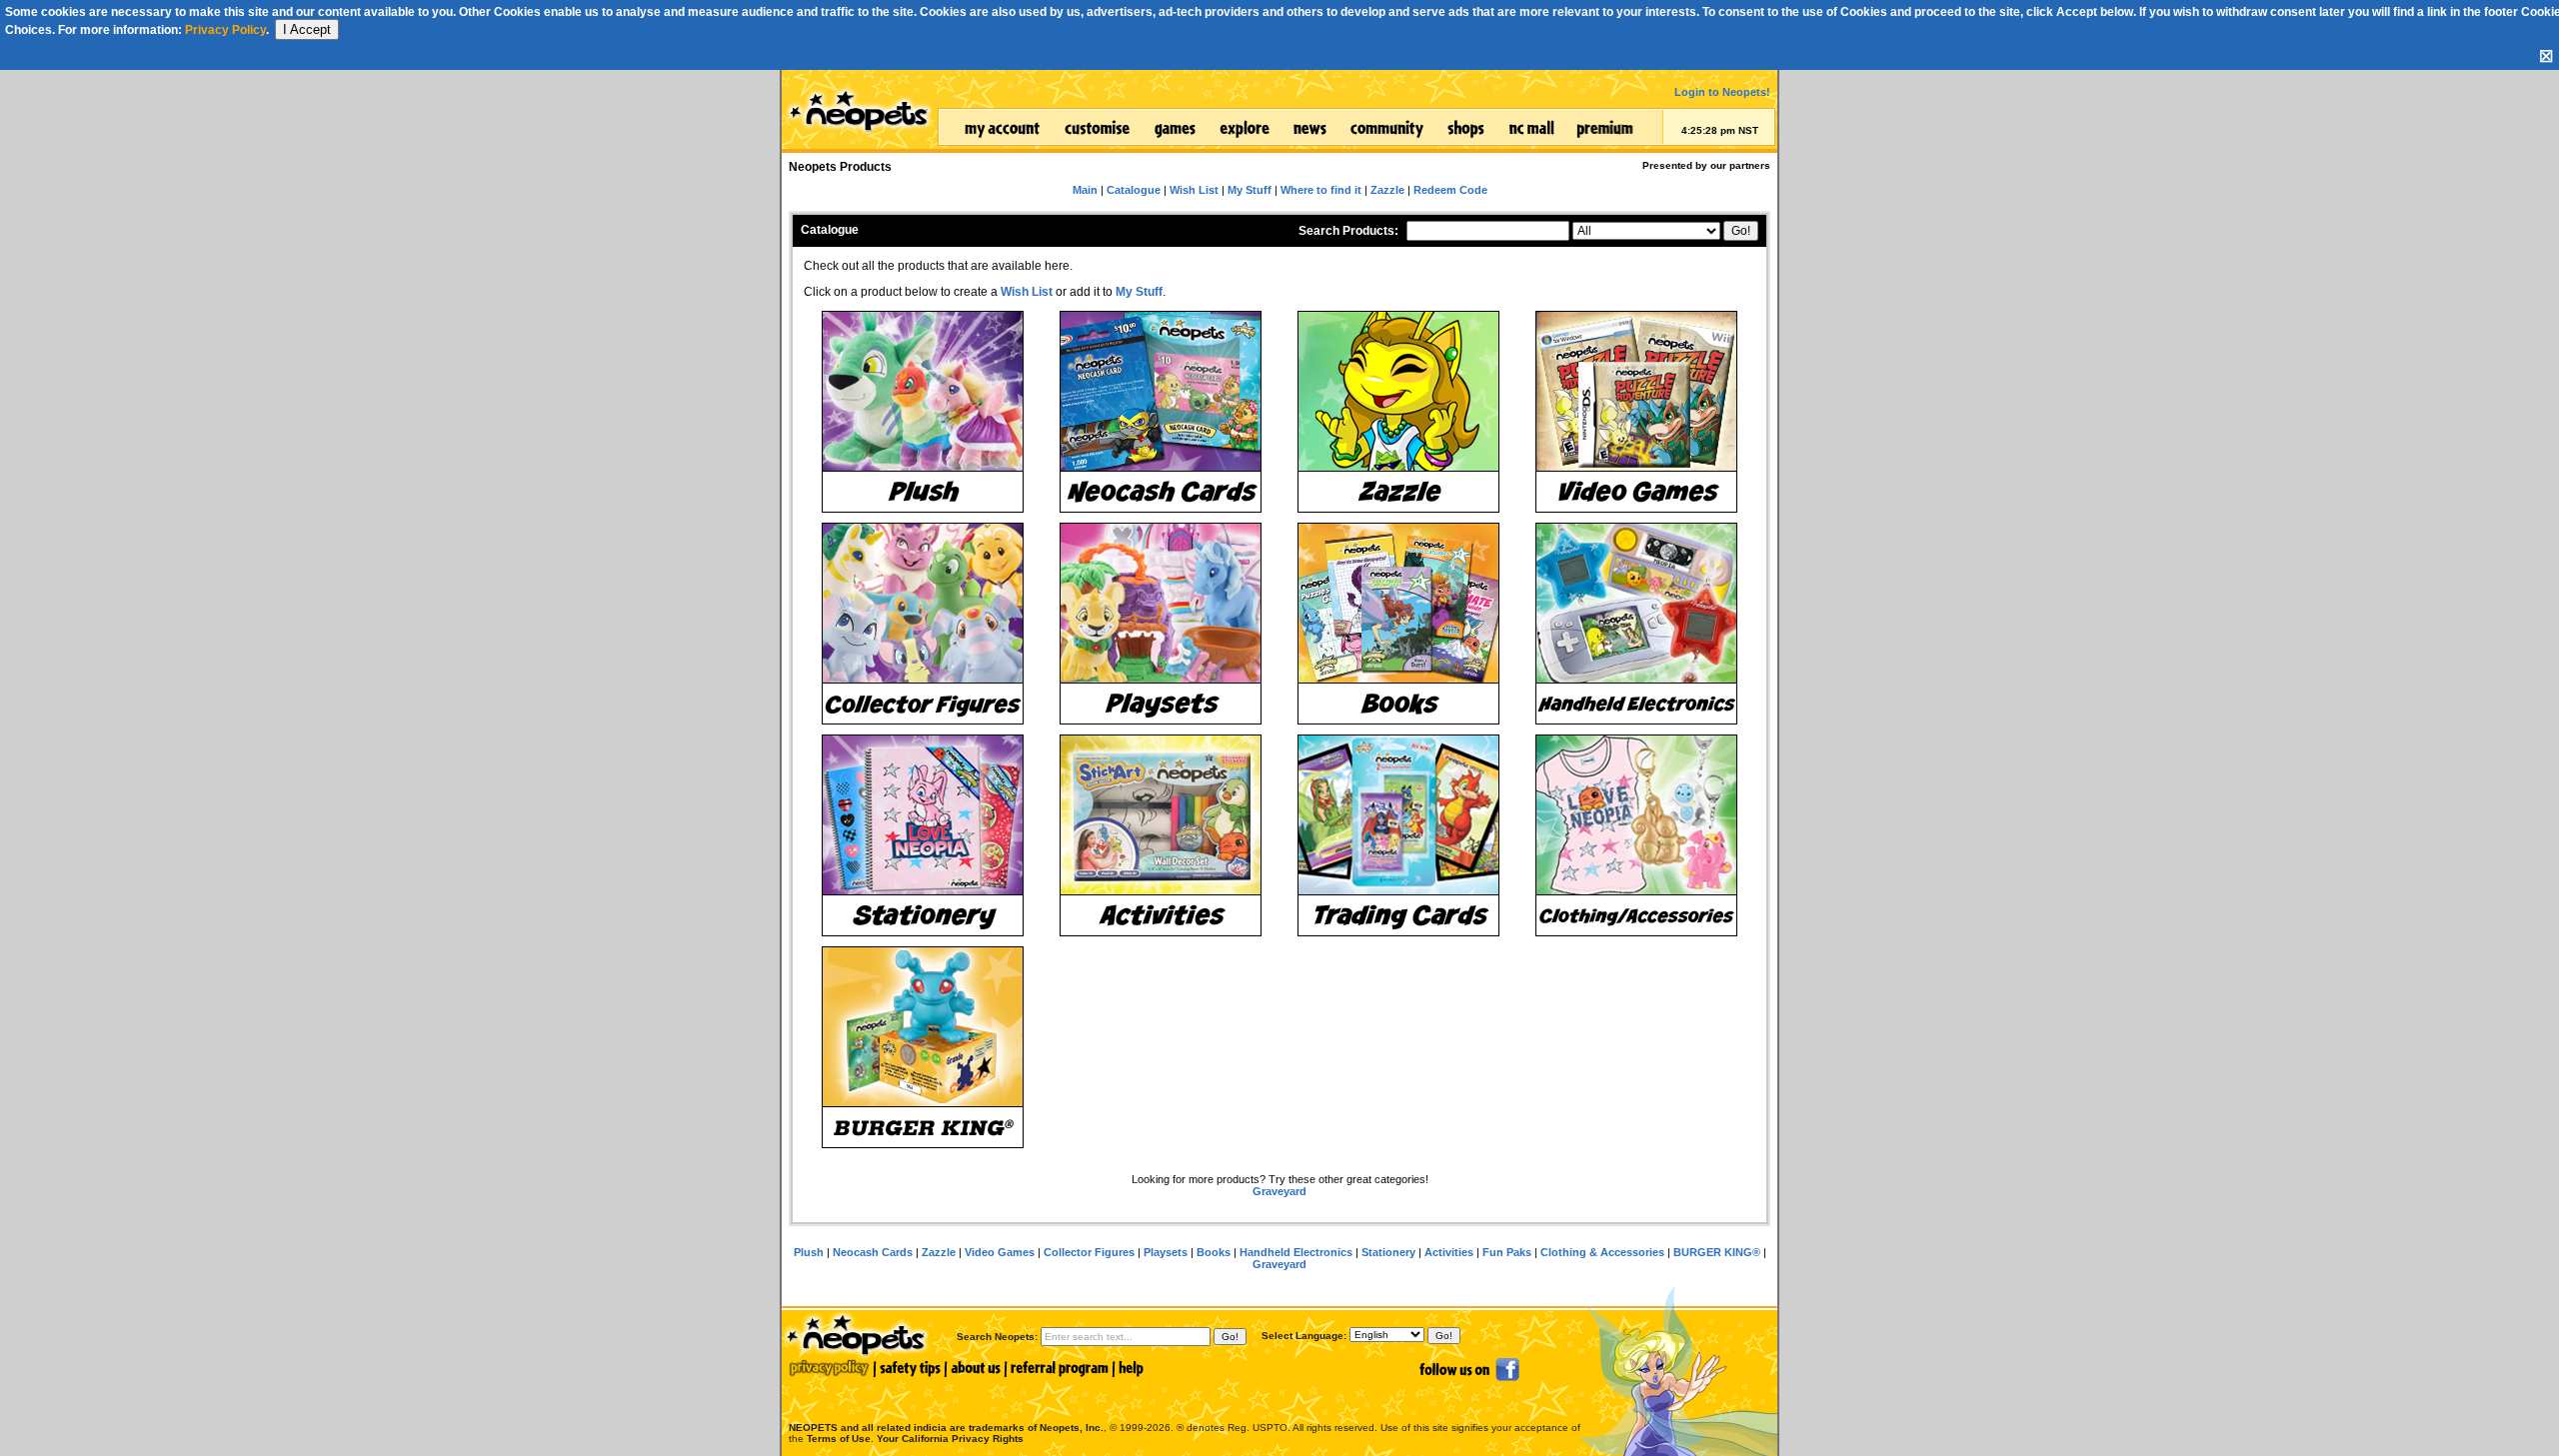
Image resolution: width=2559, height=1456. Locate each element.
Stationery (1388, 1252)
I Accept (307, 29)
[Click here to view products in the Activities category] (1161, 835)
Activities (1449, 1252)
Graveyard (1279, 1191)
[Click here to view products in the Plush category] (923, 412)
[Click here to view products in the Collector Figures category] (923, 624)
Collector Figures (1089, 1252)
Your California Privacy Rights (950, 1439)
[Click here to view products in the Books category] (1398, 624)
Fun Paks (1507, 1252)
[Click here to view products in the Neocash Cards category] (1161, 412)
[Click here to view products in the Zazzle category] (1398, 412)
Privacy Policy (225, 30)
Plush (809, 1252)
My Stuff (1139, 292)
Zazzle (939, 1252)
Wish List (1027, 292)
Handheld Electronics (1296, 1252)
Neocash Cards (873, 1252)
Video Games (1000, 1252)
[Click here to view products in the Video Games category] (1636, 412)
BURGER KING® (1717, 1252)
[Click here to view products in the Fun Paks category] (1398, 835)
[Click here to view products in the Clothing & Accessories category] (1636, 835)
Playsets (1166, 1252)
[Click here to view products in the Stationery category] (923, 835)
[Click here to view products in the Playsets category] (1161, 624)
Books (1214, 1252)
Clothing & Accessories (1602, 1252)
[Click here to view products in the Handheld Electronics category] (1636, 624)
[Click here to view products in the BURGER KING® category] (923, 1047)
